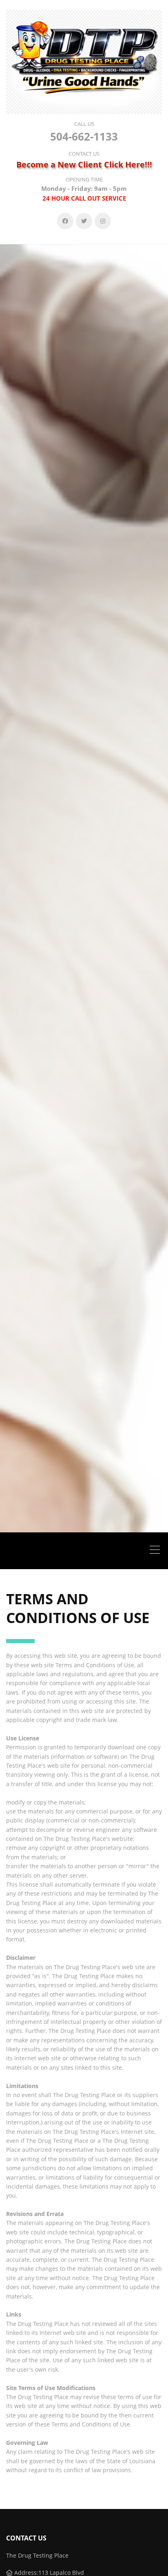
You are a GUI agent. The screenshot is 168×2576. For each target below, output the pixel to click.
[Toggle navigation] (157, 1551)
